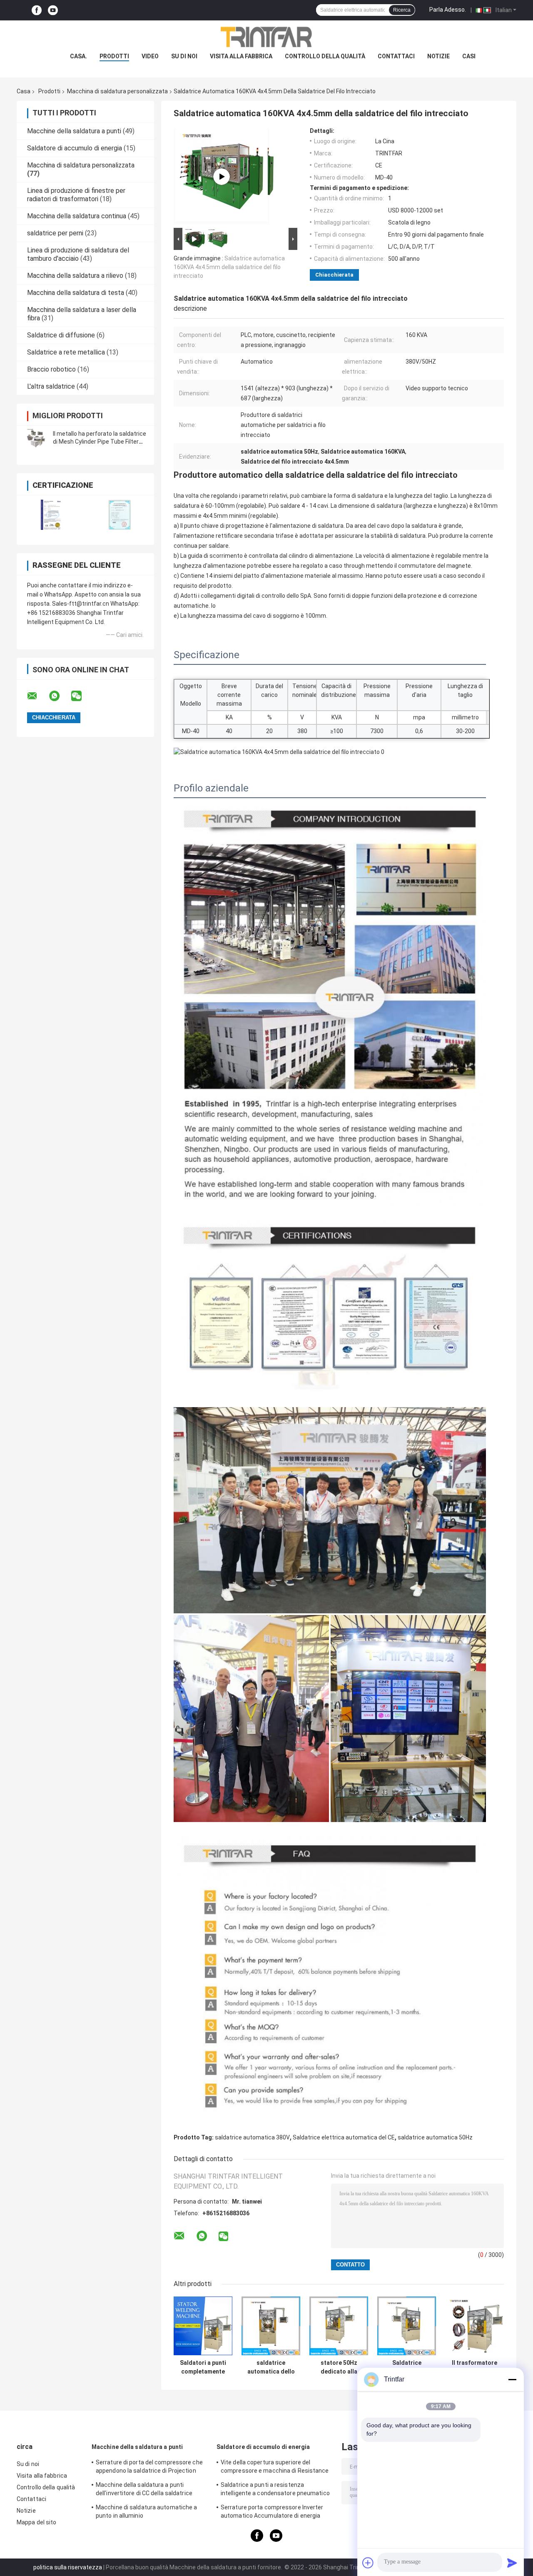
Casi (469, 56)
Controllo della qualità (325, 56)
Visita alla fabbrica (241, 56)
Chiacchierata (334, 275)
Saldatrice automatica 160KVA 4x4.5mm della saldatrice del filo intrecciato (229, 267)
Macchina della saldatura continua (77, 216)
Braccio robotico (51, 369)
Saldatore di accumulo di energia (75, 148)
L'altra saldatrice (51, 386)
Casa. (78, 56)
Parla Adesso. (448, 10)
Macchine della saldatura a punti (74, 131)
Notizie (438, 56)
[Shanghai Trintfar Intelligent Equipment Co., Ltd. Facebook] (37, 10)
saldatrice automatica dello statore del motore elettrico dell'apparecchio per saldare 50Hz (271, 2367)
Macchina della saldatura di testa (76, 293)
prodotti (114, 56)
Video (150, 56)
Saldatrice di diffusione (61, 335)
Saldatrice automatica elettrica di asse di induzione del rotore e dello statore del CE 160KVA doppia (407, 2367)
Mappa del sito (36, 2522)
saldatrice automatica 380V (252, 2137)
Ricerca (402, 10)
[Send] (512, 2563)
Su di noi (184, 56)
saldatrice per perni (55, 233)
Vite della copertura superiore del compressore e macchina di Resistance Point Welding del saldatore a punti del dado (275, 2468)
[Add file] (368, 2563)
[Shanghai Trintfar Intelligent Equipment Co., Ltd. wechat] (82, 696)
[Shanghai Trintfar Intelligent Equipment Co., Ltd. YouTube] (53, 10)
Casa (24, 91)
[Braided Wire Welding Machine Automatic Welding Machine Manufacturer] (222, 177)
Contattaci (396, 56)
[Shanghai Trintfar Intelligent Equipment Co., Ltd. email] (37, 696)
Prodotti (49, 91)
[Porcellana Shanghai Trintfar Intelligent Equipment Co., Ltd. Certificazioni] (51, 515)
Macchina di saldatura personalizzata (117, 91)
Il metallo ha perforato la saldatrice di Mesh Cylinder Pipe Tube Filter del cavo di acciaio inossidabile (100, 442)
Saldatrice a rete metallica (66, 352)
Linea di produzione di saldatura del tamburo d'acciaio (78, 254)
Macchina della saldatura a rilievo (75, 276)
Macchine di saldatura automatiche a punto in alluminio (147, 2511)
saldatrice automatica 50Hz (435, 2137)
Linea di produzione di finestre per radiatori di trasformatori (76, 195)
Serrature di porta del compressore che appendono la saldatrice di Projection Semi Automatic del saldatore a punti (149, 2468)
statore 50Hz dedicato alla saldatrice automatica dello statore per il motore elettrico (339, 2367)
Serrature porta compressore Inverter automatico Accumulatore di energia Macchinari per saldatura (272, 2513)
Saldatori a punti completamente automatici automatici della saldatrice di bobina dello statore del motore (203, 2367)
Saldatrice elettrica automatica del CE (344, 2137)
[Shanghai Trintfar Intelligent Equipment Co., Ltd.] (266, 37)
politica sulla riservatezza (68, 2567)
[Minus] (512, 2379)
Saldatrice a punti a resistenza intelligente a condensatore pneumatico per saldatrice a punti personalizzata (275, 2490)
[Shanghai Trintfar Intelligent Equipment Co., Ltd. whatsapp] (60, 696)
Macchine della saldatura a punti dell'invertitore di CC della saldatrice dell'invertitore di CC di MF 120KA (144, 2490)
